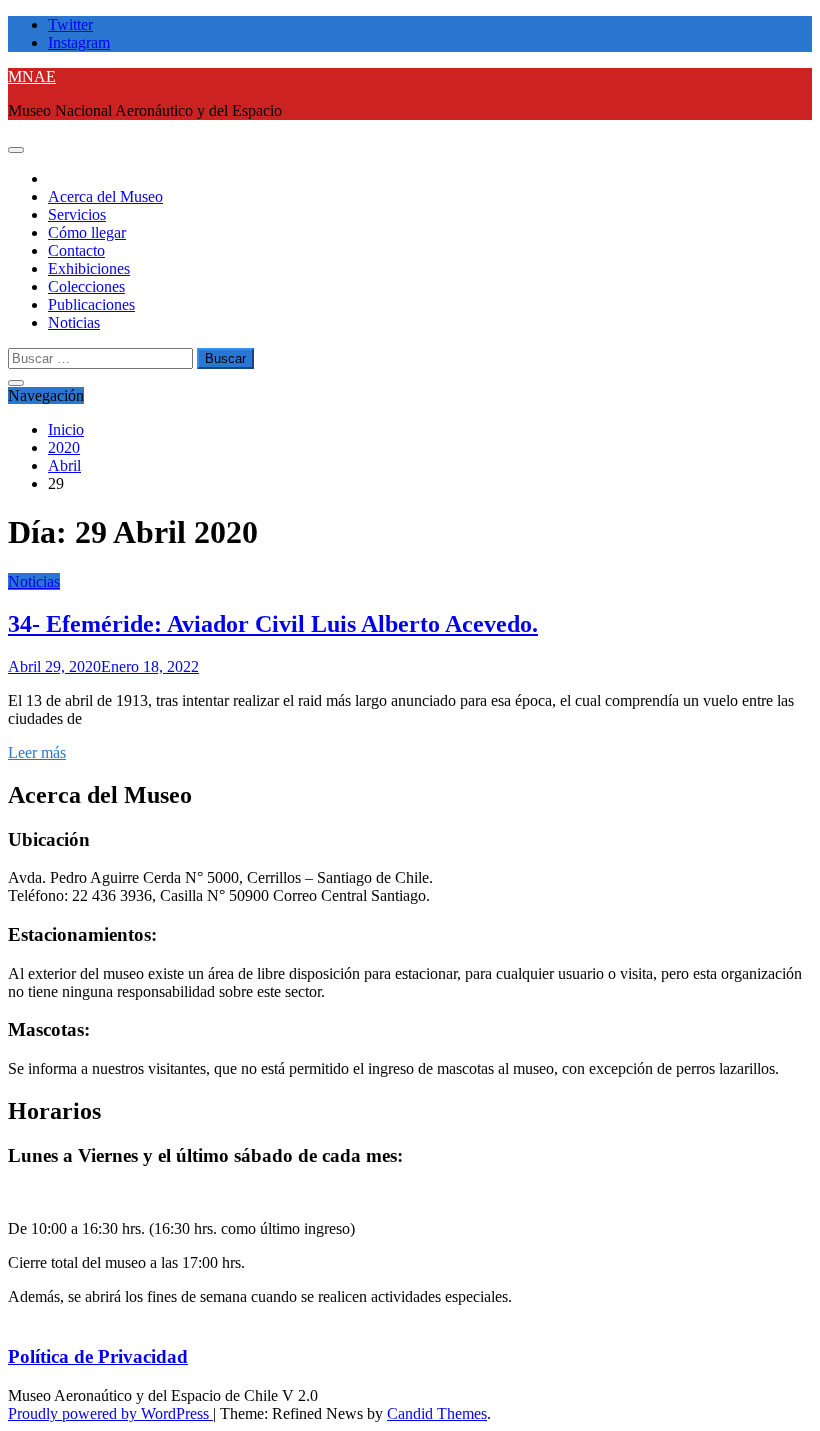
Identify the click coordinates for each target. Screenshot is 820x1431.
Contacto (76, 250)
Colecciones (86, 286)
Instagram (79, 42)
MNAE (32, 76)
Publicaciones (91, 304)
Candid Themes (437, 1413)
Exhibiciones (89, 268)
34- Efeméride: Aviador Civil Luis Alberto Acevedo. (273, 624)
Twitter (70, 24)
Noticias (74, 322)
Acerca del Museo (105, 196)
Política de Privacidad (98, 1356)
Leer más (37, 752)
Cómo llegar (87, 232)
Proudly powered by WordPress (110, 1413)
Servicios (77, 214)
